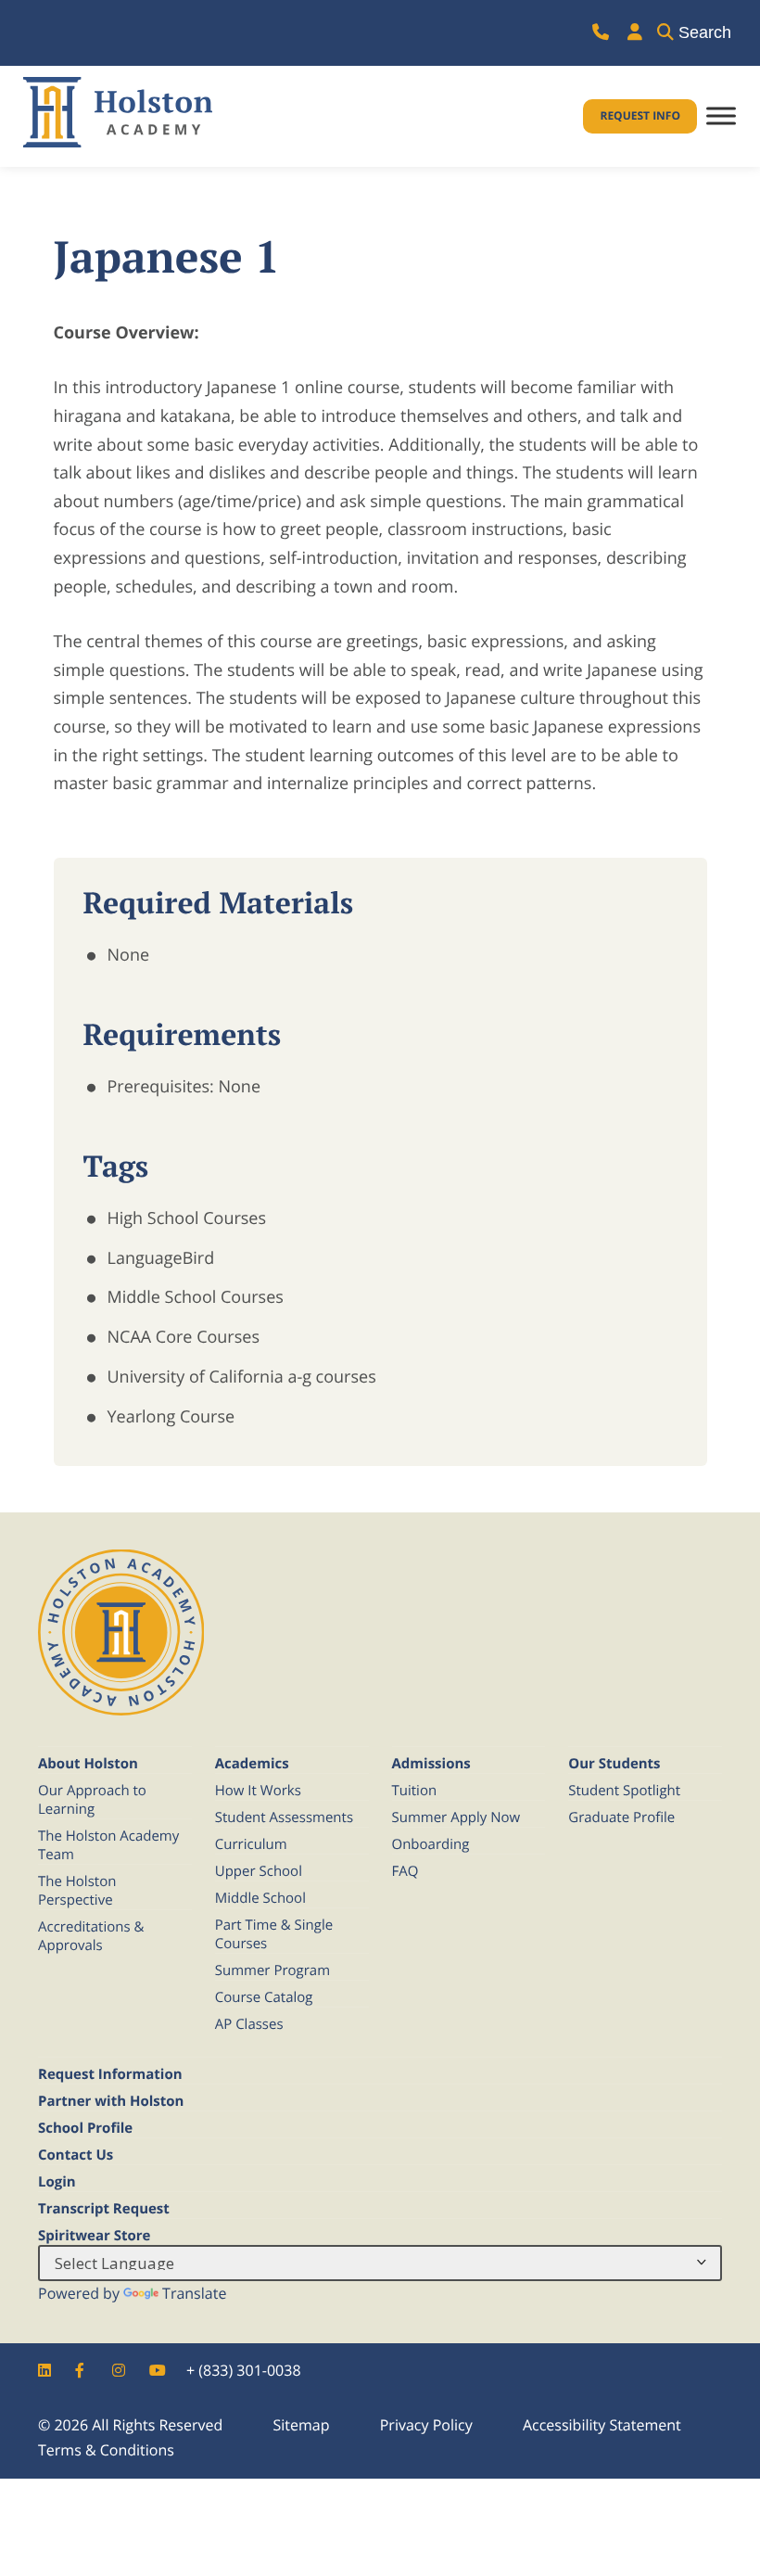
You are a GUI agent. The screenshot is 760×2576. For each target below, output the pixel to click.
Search (705, 32)
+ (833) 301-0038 (244, 2370)
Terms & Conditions (106, 2450)
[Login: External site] (635, 33)
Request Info (640, 115)
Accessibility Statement (602, 2425)
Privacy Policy (426, 2425)
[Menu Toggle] (721, 116)
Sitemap (301, 2425)
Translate (194, 2293)
